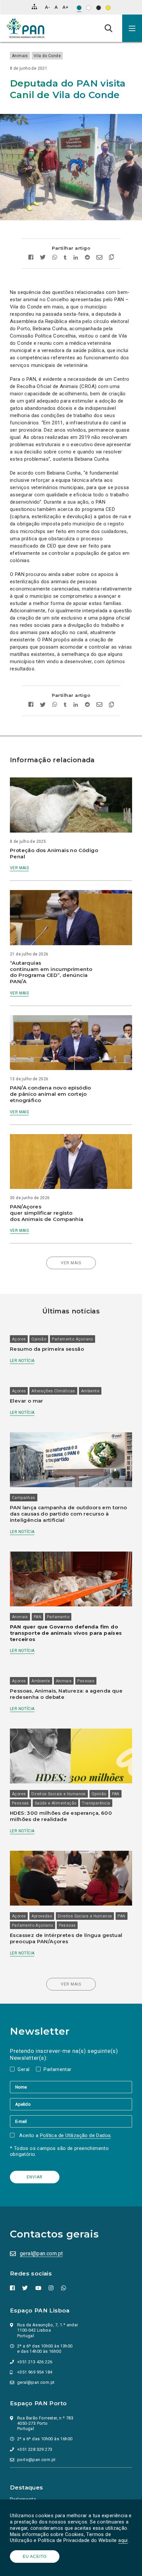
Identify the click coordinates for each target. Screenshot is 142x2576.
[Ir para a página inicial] (26, 28)
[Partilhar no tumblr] (65, 258)
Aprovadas (42, 1916)
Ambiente (90, 1391)
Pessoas (86, 1681)
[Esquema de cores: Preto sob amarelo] (108, 8)
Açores (19, 1339)
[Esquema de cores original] (79, 8)
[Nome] (71, 2087)
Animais (20, 56)
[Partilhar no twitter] (43, 258)
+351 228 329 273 (35, 2449)
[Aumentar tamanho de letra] (65, 7)
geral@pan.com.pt (41, 2254)
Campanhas (24, 1498)
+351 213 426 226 (35, 2362)
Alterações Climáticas (53, 1391)
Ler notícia (22, 1361)
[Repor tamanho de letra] (56, 7)
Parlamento (58, 1617)
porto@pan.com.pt (36, 2460)
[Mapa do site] (34, 7)
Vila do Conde (47, 56)
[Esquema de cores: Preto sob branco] (89, 8)
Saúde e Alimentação (56, 1803)
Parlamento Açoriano (72, 1339)
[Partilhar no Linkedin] (76, 258)
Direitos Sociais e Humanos (58, 1794)
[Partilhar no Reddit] (87, 258)
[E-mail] (71, 2121)
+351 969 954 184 (35, 2372)
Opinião (39, 1339)
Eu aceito (35, 2557)
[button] (132, 28)
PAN (37, 1617)
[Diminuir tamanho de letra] (47, 7)
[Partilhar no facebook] (33, 258)
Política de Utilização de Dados (75, 2135)
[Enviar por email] (99, 258)
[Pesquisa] (108, 28)
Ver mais (19, 868)
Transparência (96, 1803)
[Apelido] (71, 2104)
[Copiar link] (110, 258)
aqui (123, 2540)
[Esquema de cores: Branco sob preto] (99, 8)
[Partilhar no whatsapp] (55, 258)
